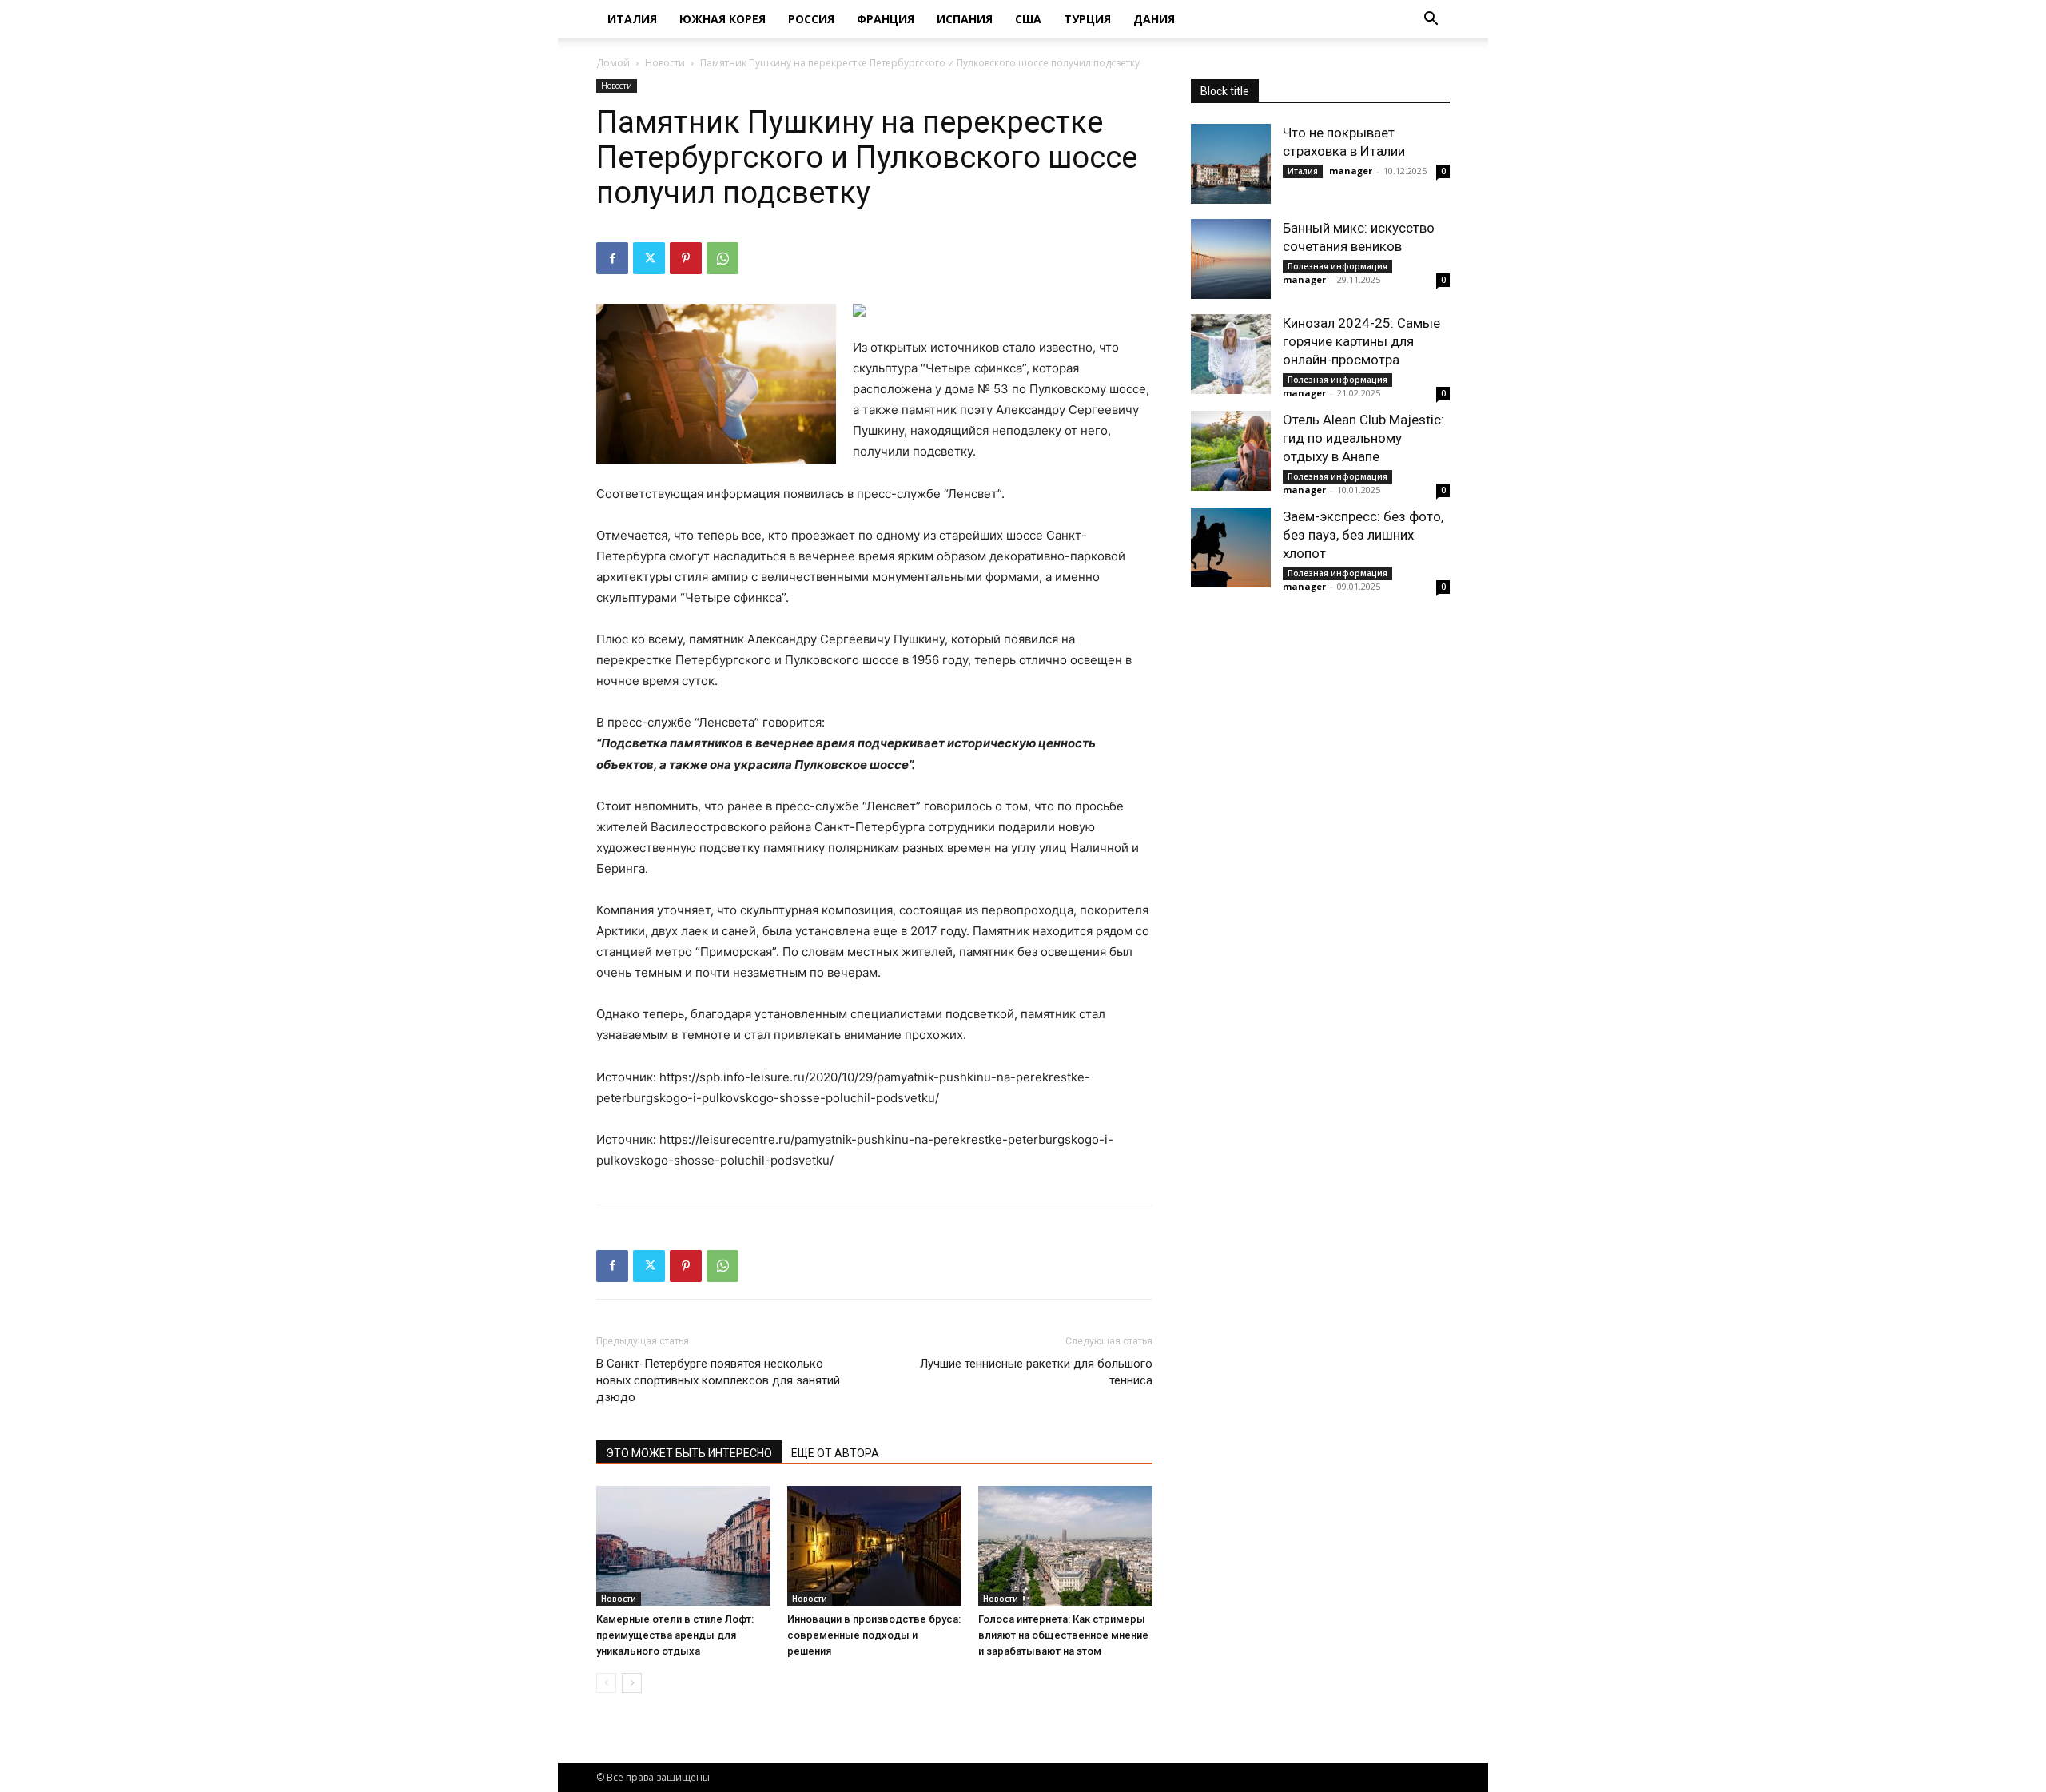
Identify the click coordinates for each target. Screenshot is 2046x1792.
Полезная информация (1337, 266)
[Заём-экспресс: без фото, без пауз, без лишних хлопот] (1231, 548)
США (1028, 19)
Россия (811, 19)
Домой (613, 63)
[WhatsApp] (722, 258)
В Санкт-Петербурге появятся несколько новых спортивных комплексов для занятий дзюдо (718, 1380)
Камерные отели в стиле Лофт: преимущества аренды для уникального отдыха (675, 1635)
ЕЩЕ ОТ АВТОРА (835, 1453)
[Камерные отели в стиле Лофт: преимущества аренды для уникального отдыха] (683, 1546)
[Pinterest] (686, 258)
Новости (665, 63)
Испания (965, 19)
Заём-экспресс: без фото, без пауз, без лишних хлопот (1363, 535)
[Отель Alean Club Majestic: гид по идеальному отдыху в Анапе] (1231, 451)
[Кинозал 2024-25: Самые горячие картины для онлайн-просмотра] (1231, 354)
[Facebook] (612, 258)
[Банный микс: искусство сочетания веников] (1231, 259)
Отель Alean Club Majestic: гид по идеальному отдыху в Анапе (1363, 438)
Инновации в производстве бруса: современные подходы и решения (874, 1635)
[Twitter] (649, 258)
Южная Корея (722, 19)
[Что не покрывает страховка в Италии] (1231, 164)
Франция (886, 19)
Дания (1154, 19)
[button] (1431, 20)
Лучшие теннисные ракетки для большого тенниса (1036, 1372)
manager (1351, 171)
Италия (632, 19)
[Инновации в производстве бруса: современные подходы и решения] (874, 1546)
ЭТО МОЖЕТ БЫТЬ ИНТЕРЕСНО (689, 1453)
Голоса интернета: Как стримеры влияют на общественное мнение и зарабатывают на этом (1063, 1635)
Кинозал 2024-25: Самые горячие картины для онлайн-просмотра (1361, 341)
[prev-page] (606, 1683)
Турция (1087, 19)
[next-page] (632, 1683)
